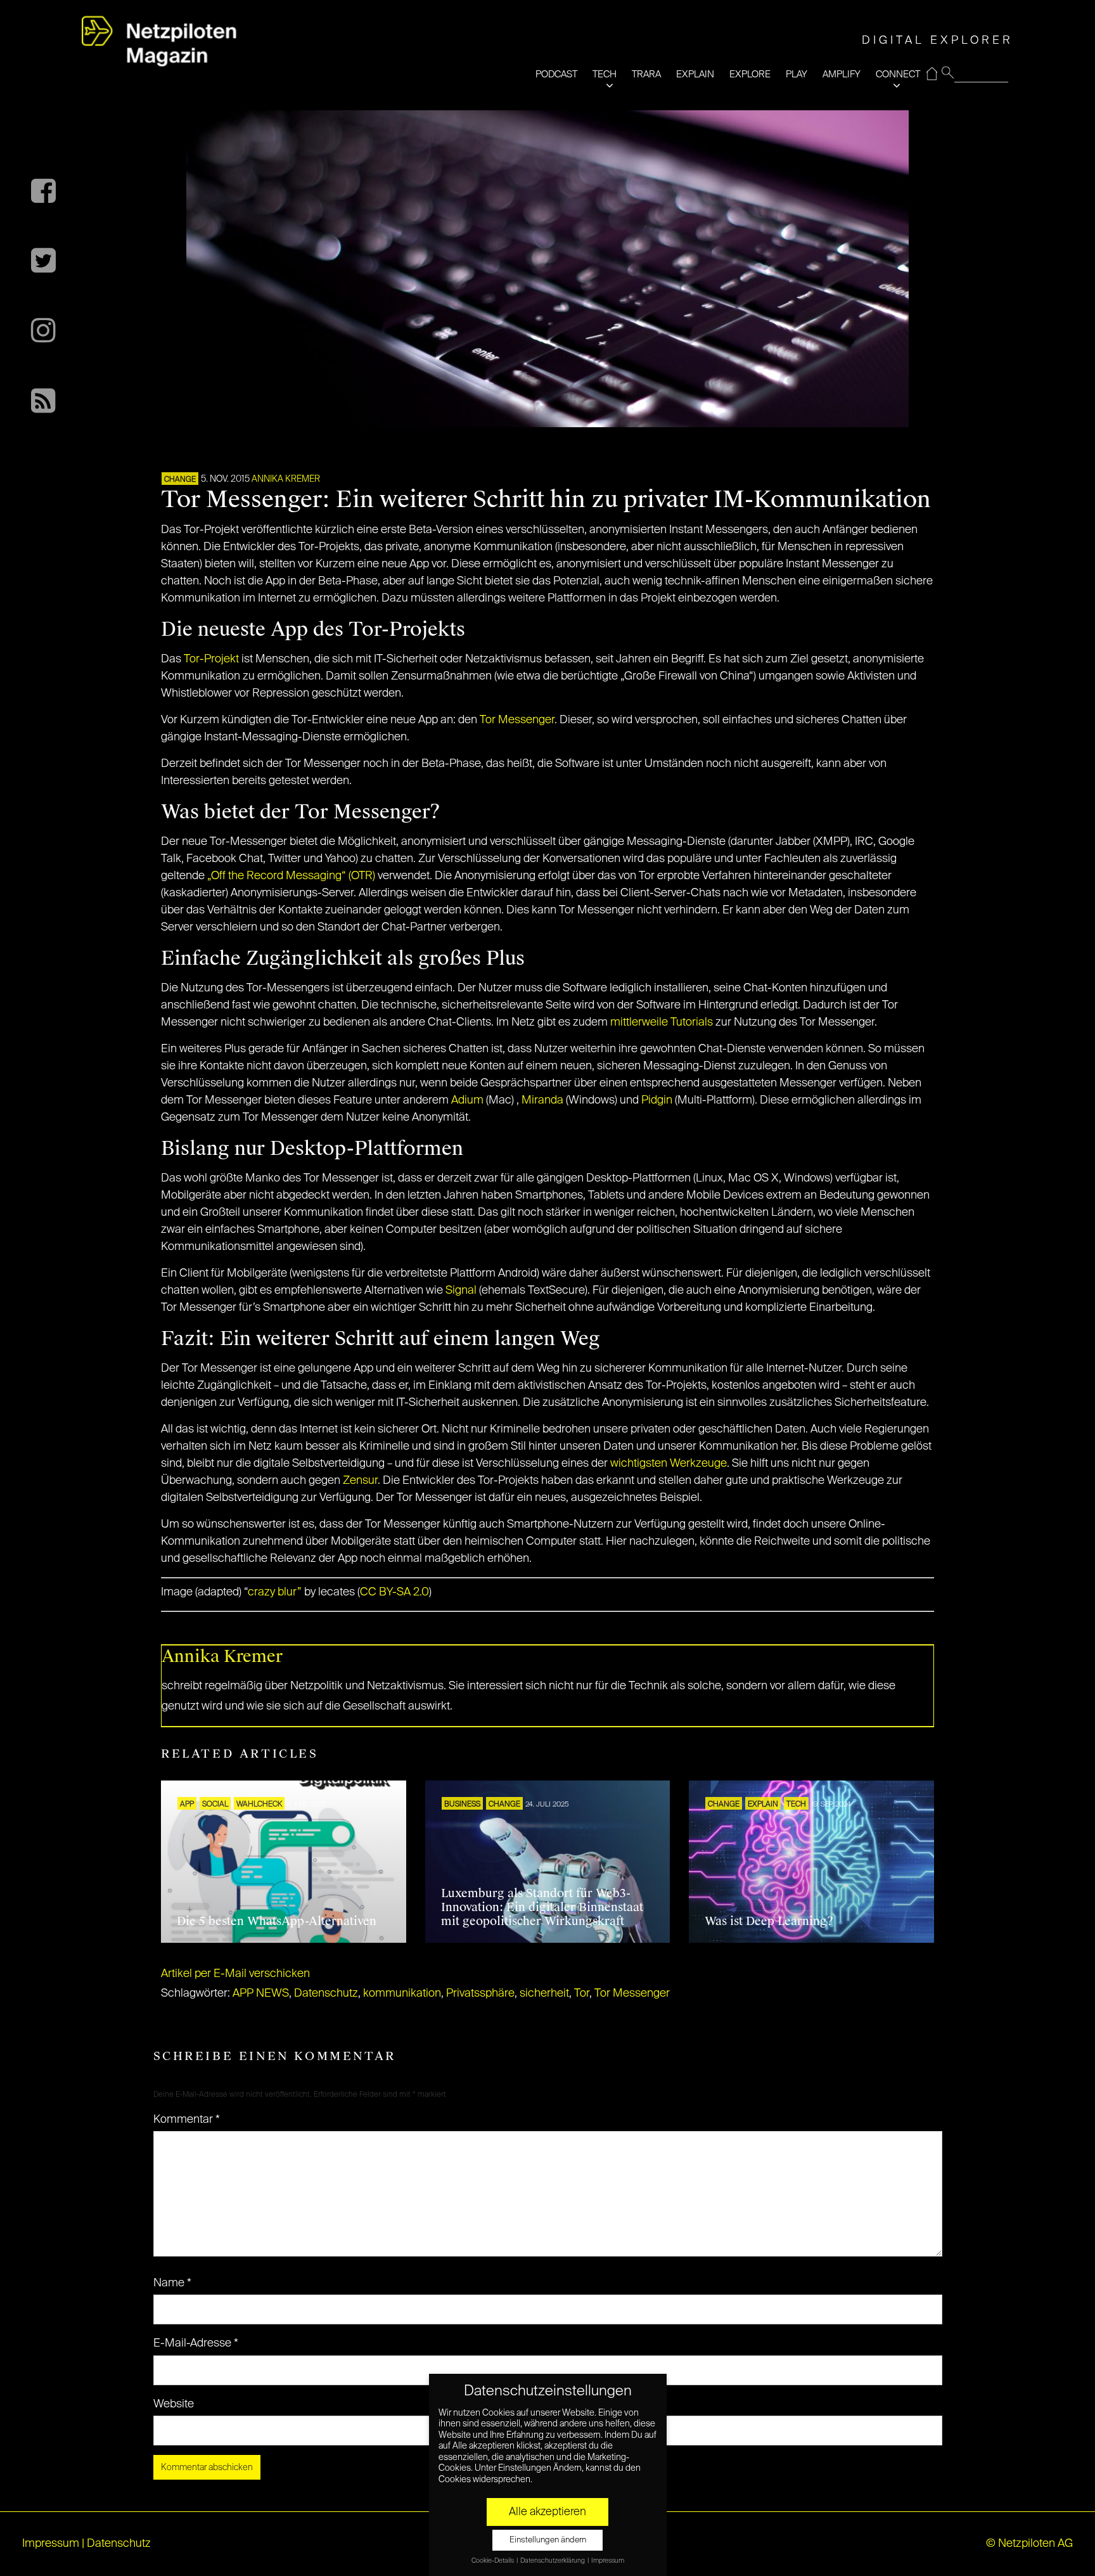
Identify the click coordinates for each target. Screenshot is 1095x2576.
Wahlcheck (259, 1805)
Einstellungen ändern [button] (548, 2540)
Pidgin (657, 1100)
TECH (605, 74)
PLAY (797, 74)
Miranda (542, 1100)
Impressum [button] (608, 2561)
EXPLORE (750, 74)
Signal (461, 1291)
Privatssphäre (480, 1993)
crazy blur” (275, 1592)
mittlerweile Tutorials (662, 1022)
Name (172, 2283)
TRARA (646, 74)
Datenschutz (326, 1993)
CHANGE (180, 480)
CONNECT (898, 74)
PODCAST (556, 74)
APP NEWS (261, 1993)
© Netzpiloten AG (1029, 2544)
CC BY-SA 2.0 (394, 1592)
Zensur (360, 1481)
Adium (467, 1100)
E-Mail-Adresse (196, 2343)
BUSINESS (462, 1805)
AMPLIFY (842, 74)
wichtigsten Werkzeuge (669, 1464)
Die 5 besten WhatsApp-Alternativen (277, 1921)
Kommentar (187, 2120)
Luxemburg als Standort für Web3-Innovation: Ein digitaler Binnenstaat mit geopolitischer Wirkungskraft (542, 1907)
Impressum (51, 2544)
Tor (582, 1993)
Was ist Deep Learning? (769, 1921)
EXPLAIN (695, 74)
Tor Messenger (517, 720)
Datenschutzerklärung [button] (553, 2561)
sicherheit (544, 1993)
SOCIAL (215, 1805)
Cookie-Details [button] (493, 2561)
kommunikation (402, 1993)
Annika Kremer (286, 479)
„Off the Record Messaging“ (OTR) (291, 876)
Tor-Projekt (211, 659)
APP (187, 1805)
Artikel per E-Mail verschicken (235, 1974)
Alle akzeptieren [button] (547, 2512)
